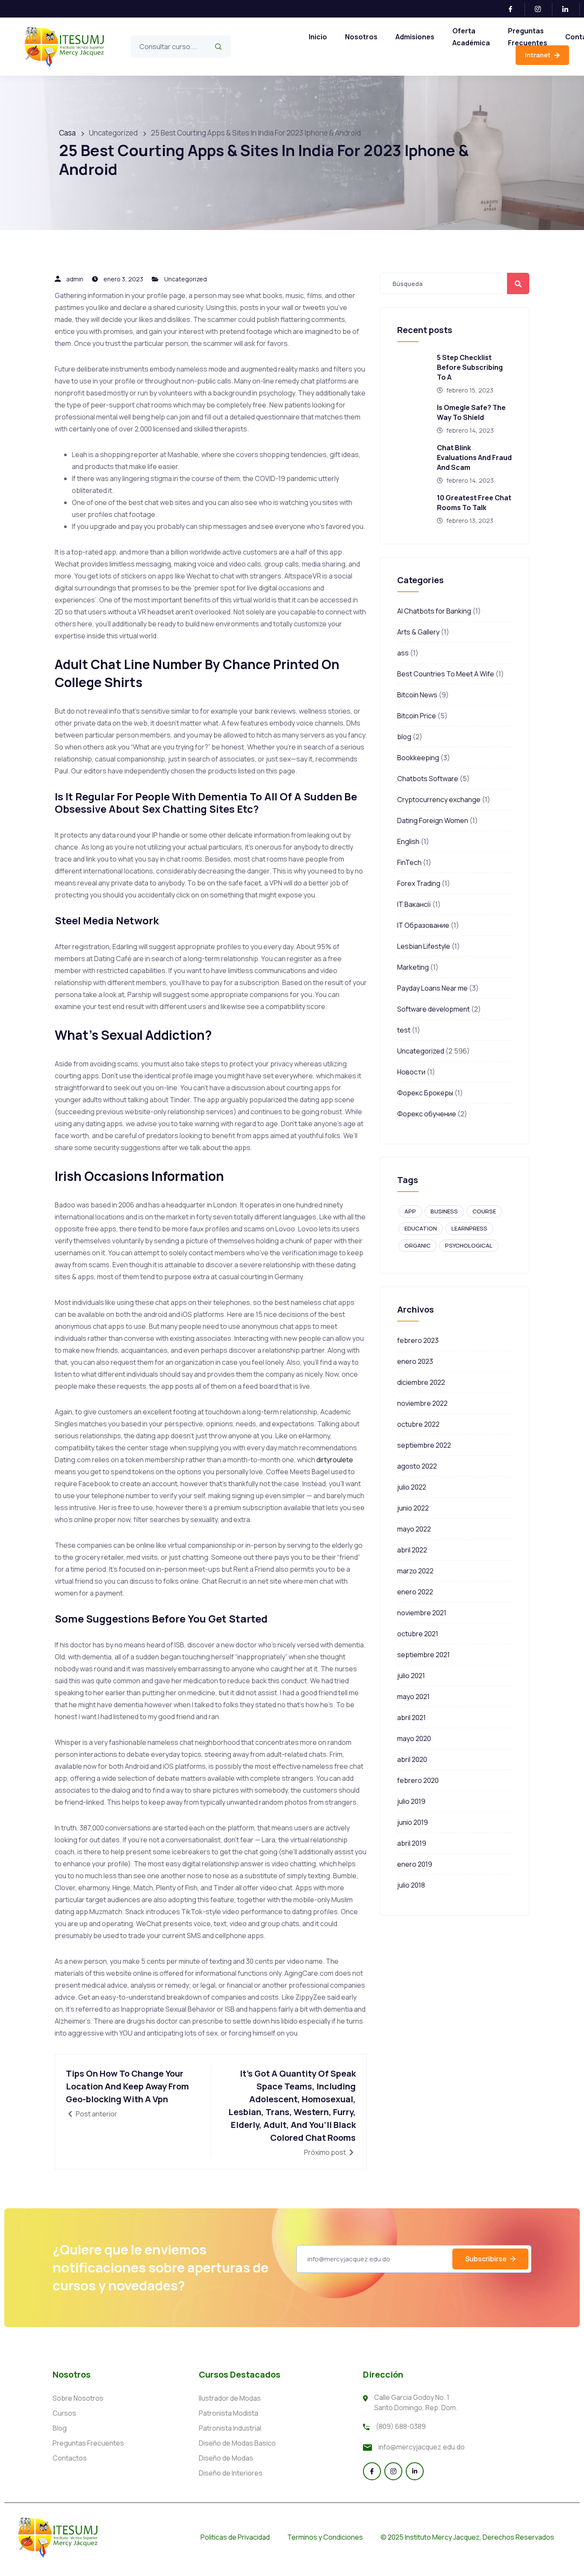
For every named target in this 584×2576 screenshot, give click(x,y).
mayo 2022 (414, 1529)
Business (444, 1211)
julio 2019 (411, 1801)
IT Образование (423, 925)
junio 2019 (413, 1822)
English (408, 841)
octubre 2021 (418, 1634)
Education (421, 1228)
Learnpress (469, 1228)
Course (484, 1211)
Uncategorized (186, 279)
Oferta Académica (471, 37)
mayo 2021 (413, 1697)
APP (410, 1211)
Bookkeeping (418, 758)
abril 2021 (411, 1717)
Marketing (413, 967)
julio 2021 (411, 1676)
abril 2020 (412, 1759)
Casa (67, 133)
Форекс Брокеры (425, 1093)
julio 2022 (412, 1487)
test (404, 1030)
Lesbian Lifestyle (424, 946)
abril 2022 (412, 1550)
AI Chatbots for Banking (434, 611)
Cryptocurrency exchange (439, 800)
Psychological (469, 1245)
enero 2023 (415, 1361)
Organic (417, 1245)
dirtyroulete (335, 1460)
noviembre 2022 (422, 1403)
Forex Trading (419, 883)
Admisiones (415, 37)
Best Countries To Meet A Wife (446, 674)
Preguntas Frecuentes (528, 37)
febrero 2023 (418, 1340)
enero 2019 (415, 1864)
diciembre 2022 (421, 1382)
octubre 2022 (418, 1424)
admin (75, 279)
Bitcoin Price (417, 716)
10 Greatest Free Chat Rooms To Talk (474, 503)
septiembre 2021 (423, 1655)
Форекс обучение (427, 1114)
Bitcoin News (417, 695)
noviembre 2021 (422, 1613)
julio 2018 (411, 1885)
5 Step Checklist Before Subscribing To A (470, 367)
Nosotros (361, 37)
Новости (411, 1072)
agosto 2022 (417, 1466)
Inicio (318, 37)
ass (403, 653)
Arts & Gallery (418, 632)
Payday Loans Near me (432, 988)
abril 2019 (412, 1843)
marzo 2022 (415, 1571)
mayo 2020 (414, 1738)
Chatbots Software (428, 779)
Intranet (538, 55)
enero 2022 (415, 1592)
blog (404, 737)
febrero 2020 (418, 1780)
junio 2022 (413, 1508)
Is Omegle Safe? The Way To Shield (471, 412)
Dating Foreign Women (433, 820)
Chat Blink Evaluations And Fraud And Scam (474, 457)
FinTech (409, 862)
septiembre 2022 (424, 1445)
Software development (434, 1009)
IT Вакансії (414, 904)
